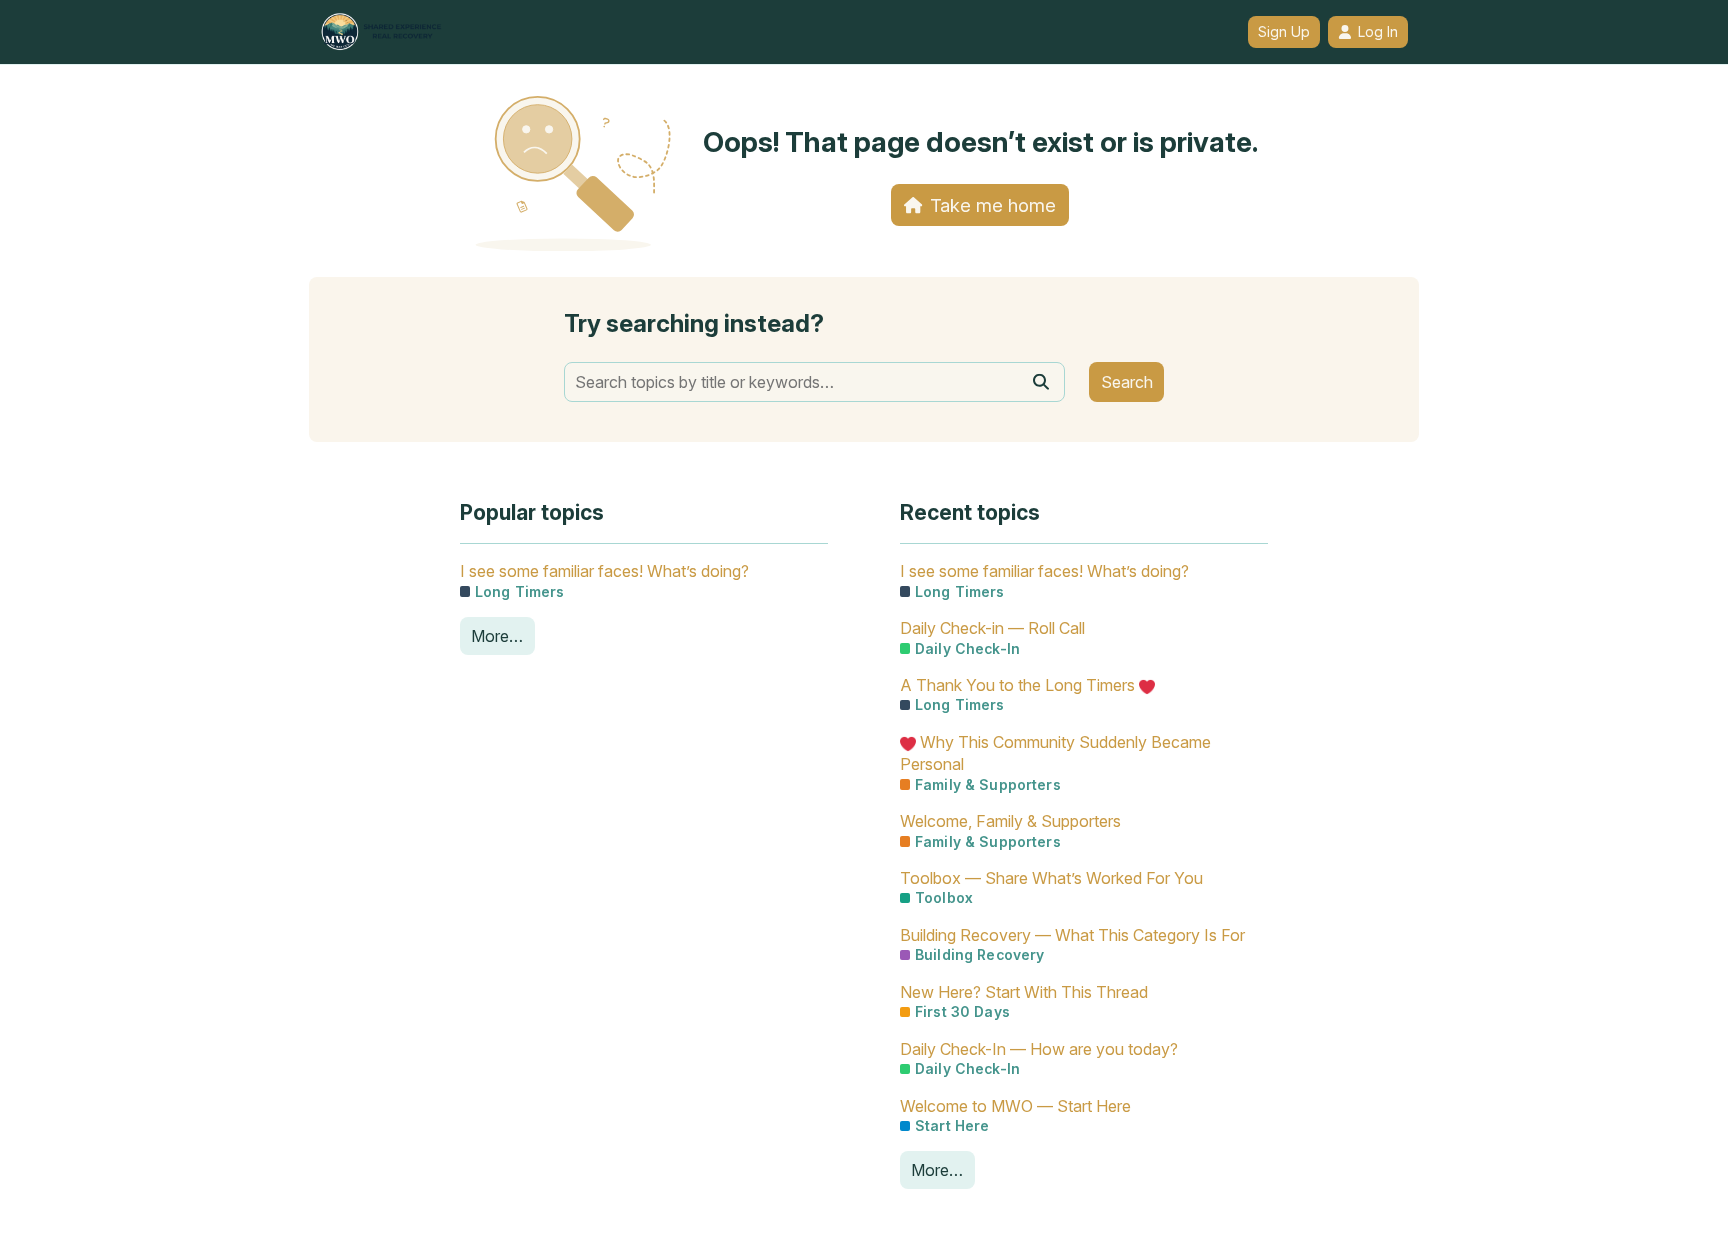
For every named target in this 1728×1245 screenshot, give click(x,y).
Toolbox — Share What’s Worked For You (1051, 878)
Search (1127, 382)
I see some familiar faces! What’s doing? (604, 571)
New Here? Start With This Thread (1024, 992)
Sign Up (1284, 32)
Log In (1378, 32)
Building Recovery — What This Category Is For (1072, 935)
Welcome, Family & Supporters (1010, 821)
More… (497, 636)
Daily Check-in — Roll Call (992, 628)
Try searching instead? (694, 323)
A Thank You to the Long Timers (1019, 685)
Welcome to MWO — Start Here (1015, 1106)
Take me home (993, 205)
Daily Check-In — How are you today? (1039, 1049)
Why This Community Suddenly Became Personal (1055, 753)
